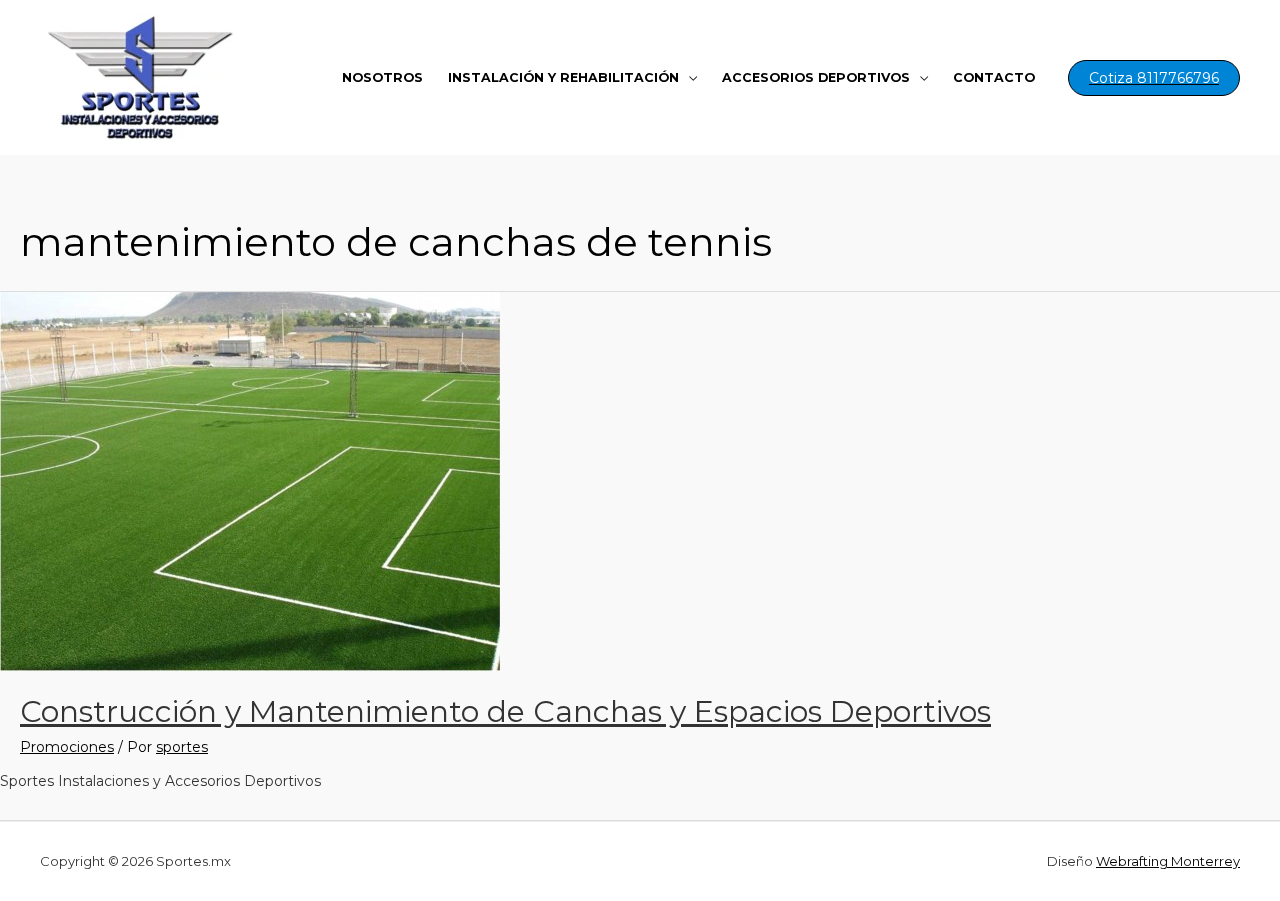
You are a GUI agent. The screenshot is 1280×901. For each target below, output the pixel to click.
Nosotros (382, 77)
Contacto (994, 77)
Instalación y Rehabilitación (563, 77)
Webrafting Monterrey (1168, 861)
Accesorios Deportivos (816, 77)
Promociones (67, 747)
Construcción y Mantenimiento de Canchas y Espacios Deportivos (505, 711)
